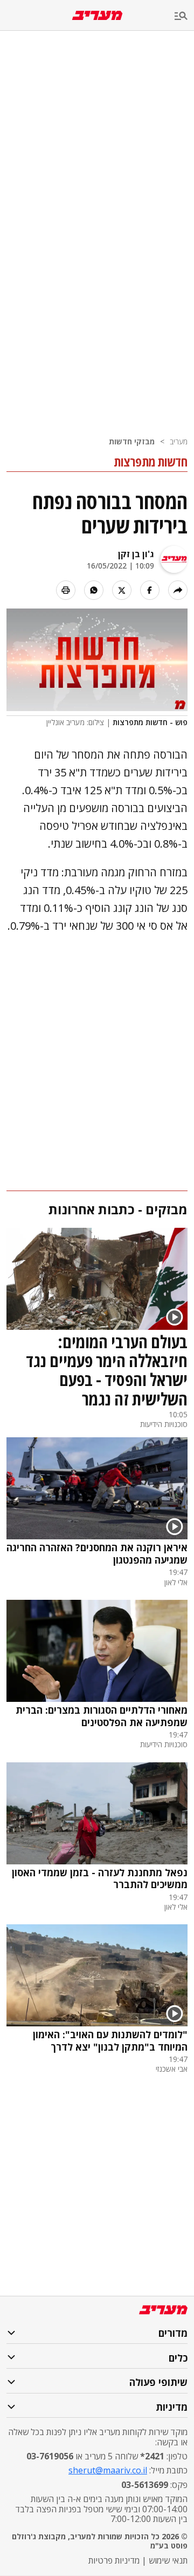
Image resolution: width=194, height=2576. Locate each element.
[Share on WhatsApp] (94, 590)
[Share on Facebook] (150, 590)
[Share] (178, 590)
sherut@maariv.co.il (108, 2470)
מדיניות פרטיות (114, 2560)
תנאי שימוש (168, 2560)
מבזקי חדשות (132, 441)
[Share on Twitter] (122, 590)
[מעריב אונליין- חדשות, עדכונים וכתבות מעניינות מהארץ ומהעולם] (97, 15)
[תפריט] (184, 16)
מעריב (179, 441)
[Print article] (66, 590)
